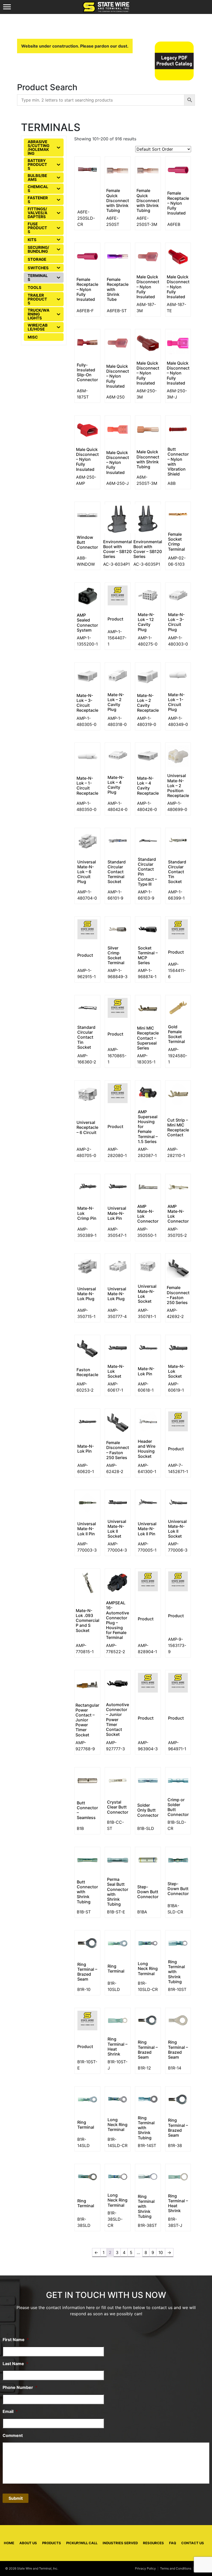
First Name (16, 2340)
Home (9, 2543)
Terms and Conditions (176, 2568)
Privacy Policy (145, 2568)
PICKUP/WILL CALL (82, 2543)
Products (52, 2543)
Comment (13, 2435)
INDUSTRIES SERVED (120, 2543)
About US (28, 2543)
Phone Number (20, 2387)
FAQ (173, 2543)
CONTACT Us (193, 2543)
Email (10, 2411)
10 (161, 2252)
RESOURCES (153, 2543)
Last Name (16, 2364)
